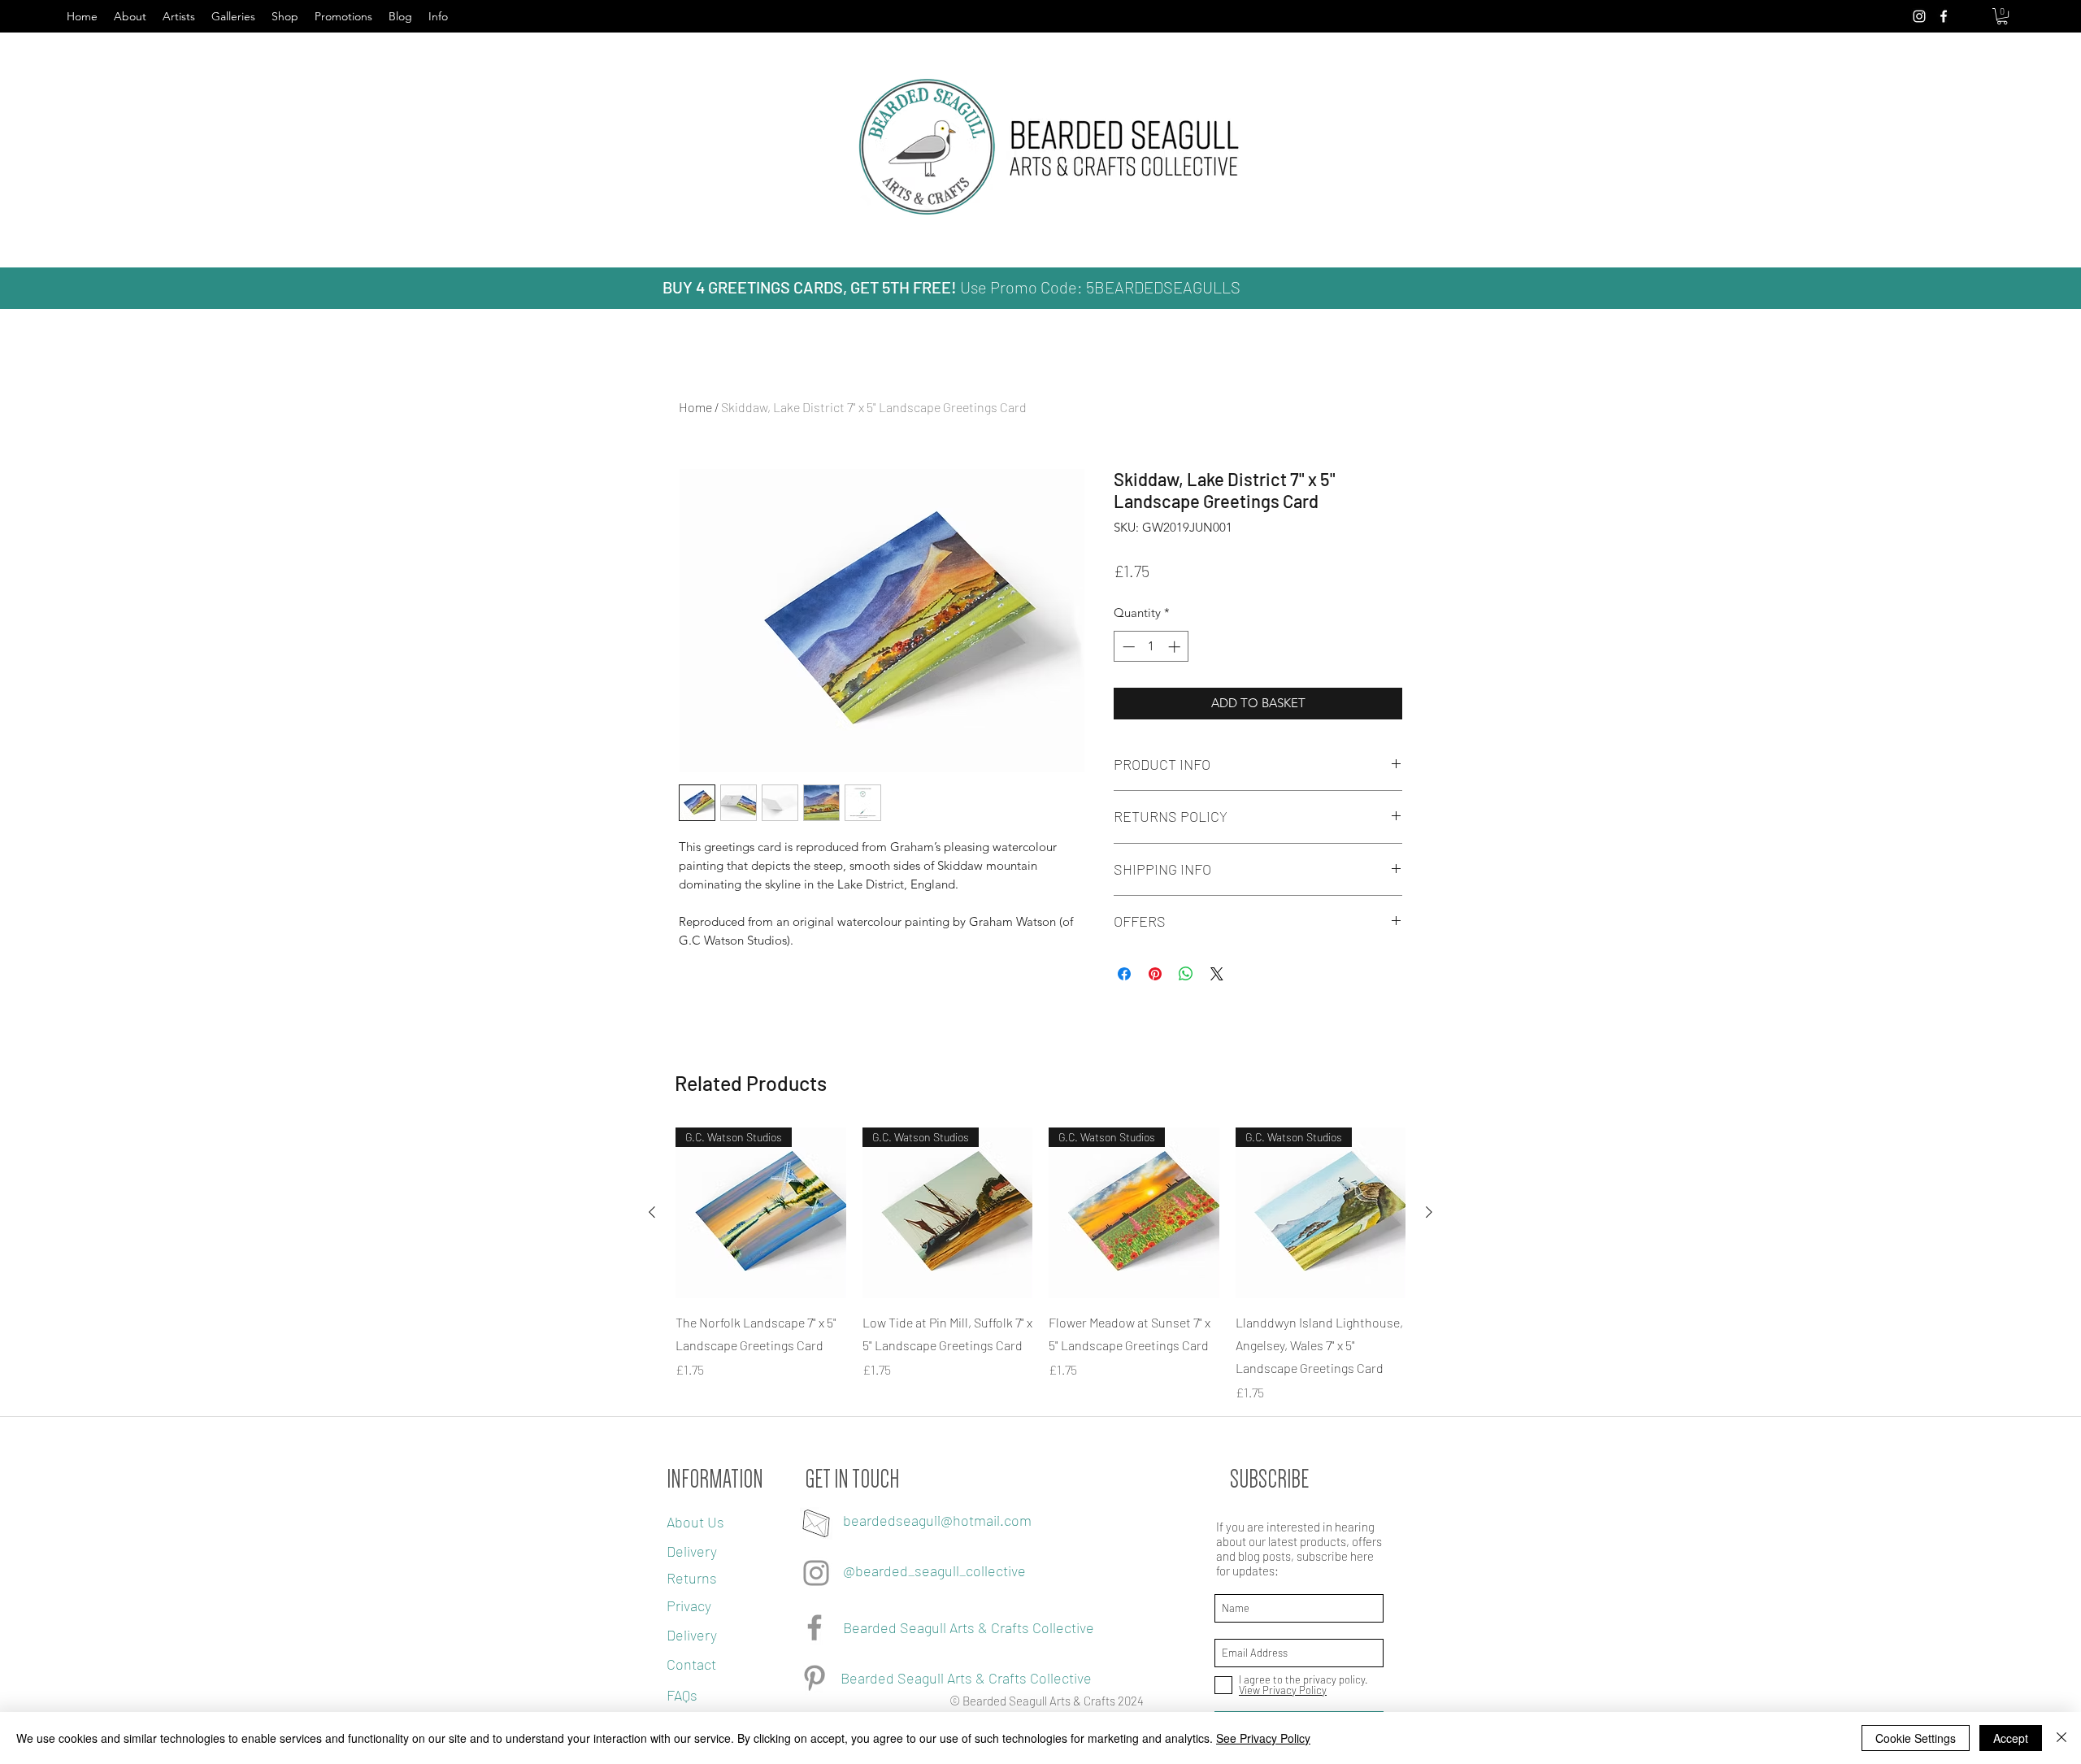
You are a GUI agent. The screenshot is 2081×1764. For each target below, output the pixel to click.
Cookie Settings (1916, 1738)
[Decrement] (1127, 647)
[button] (2002, 16)
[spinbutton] (1151, 647)
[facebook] (1944, 16)
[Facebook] (815, 1627)
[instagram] (1919, 16)
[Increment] (1176, 647)
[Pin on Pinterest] (1155, 974)
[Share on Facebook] (1124, 974)
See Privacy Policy (1263, 1738)
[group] (1040, 1265)
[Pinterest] (815, 1678)
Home (695, 407)
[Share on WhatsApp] (1186, 974)
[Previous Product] (652, 1212)
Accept (2011, 1738)
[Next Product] (1429, 1212)
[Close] (2061, 1738)
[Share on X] (1217, 974)
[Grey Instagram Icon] (816, 1573)
